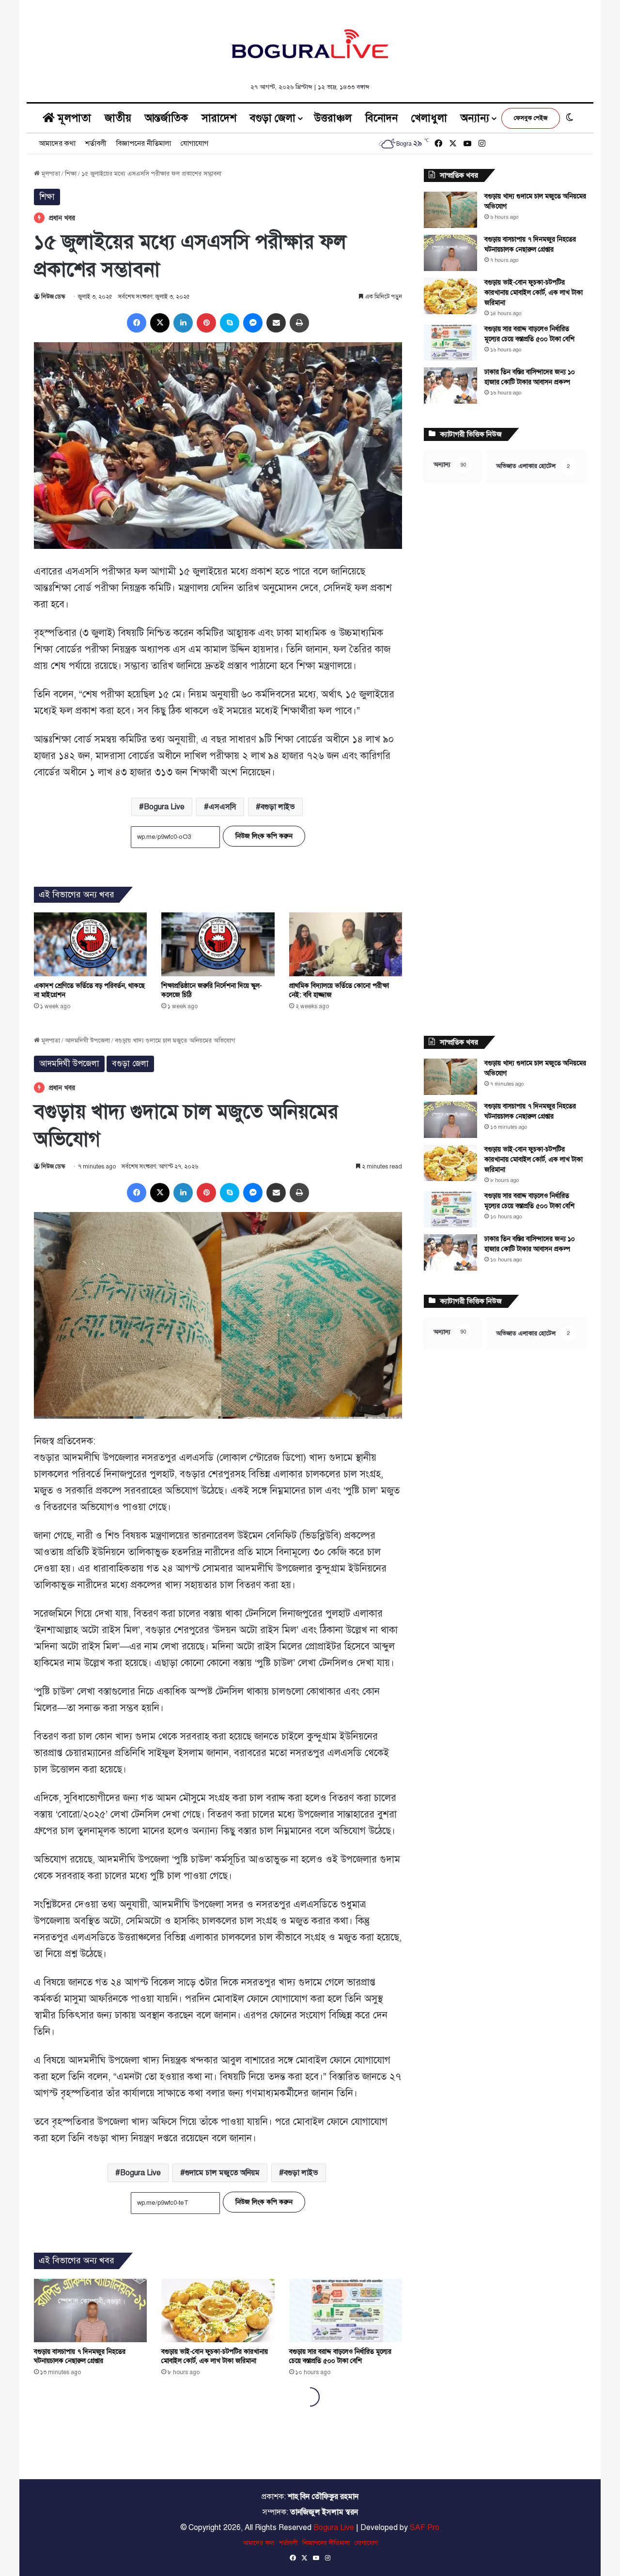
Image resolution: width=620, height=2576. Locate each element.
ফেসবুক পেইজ (531, 118)
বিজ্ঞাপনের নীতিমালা (144, 143)
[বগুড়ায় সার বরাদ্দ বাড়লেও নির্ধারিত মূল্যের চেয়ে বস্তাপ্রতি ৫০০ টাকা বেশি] (450, 342)
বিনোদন (381, 118)
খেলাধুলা (429, 118)
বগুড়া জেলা (273, 118)
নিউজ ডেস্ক (53, 297)
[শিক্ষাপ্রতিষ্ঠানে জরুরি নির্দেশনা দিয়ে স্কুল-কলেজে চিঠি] (218, 944)
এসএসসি (223, 807)
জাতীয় (118, 118)
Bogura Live (164, 807)
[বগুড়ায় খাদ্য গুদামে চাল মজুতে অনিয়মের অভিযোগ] (450, 210)
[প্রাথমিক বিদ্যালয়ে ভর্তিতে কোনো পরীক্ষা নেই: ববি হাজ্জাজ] (346, 944)
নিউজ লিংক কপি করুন (264, 836)
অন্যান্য (475, 118)
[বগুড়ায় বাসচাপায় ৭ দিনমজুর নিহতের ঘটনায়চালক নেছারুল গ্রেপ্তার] (450, 253)
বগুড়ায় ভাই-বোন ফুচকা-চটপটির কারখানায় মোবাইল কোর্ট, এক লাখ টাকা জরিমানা (534, 293)
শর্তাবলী (96, 143)
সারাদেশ (219, 118)
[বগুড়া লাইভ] (310, 44)
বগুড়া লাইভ (278, 807)
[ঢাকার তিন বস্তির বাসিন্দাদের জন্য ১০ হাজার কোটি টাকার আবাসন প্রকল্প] (450, 386)
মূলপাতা (73, 118)
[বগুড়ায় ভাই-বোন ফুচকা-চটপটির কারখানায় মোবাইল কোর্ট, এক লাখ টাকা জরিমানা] (450, 296)
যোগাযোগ (194, 143)
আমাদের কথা (57, 143)
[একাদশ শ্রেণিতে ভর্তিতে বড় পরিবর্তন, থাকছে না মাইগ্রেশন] (90, 944)
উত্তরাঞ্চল (333, 118)
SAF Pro (425, 2528)
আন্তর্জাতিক (166, 118)
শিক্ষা (71, 174)
